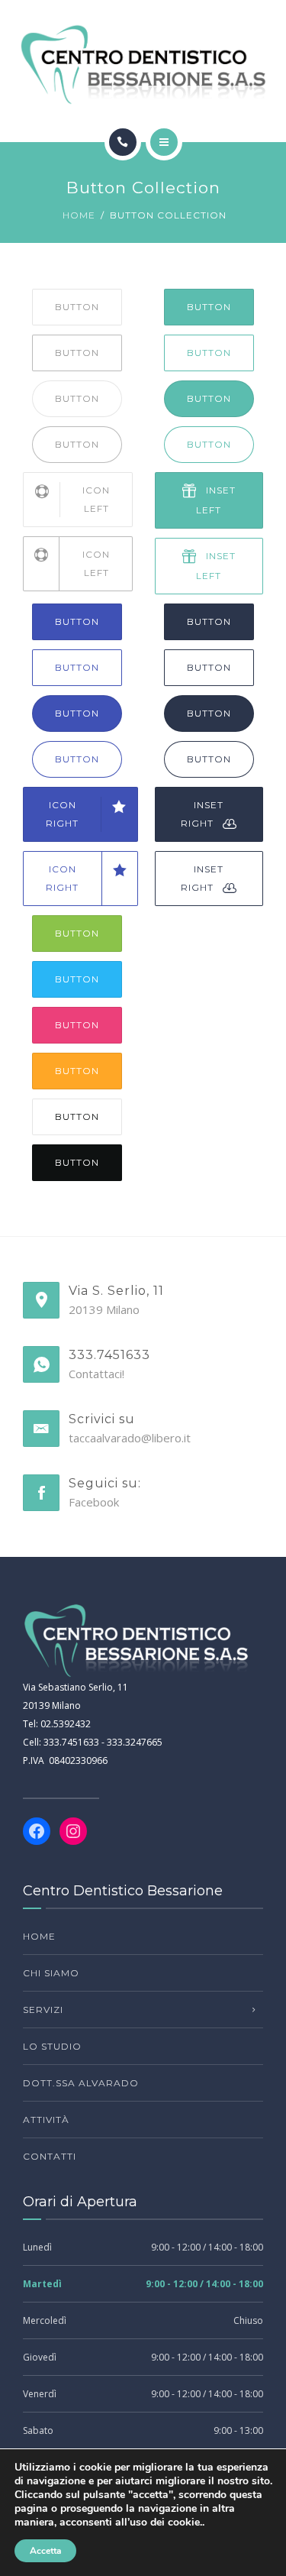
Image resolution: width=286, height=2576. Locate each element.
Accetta (45, 2551)
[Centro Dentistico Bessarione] (143, 64)
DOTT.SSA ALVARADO (81, 2083)
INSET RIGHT (202, 814)
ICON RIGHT (62, 814)
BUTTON (77, 307)
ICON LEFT (96, 499)
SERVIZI (43, 2010)
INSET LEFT (216, 500)
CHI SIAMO (51, 1973)
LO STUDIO (52, 2046)
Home (79, 215)
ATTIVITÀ (46, 2120)
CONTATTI (50, 2156)
